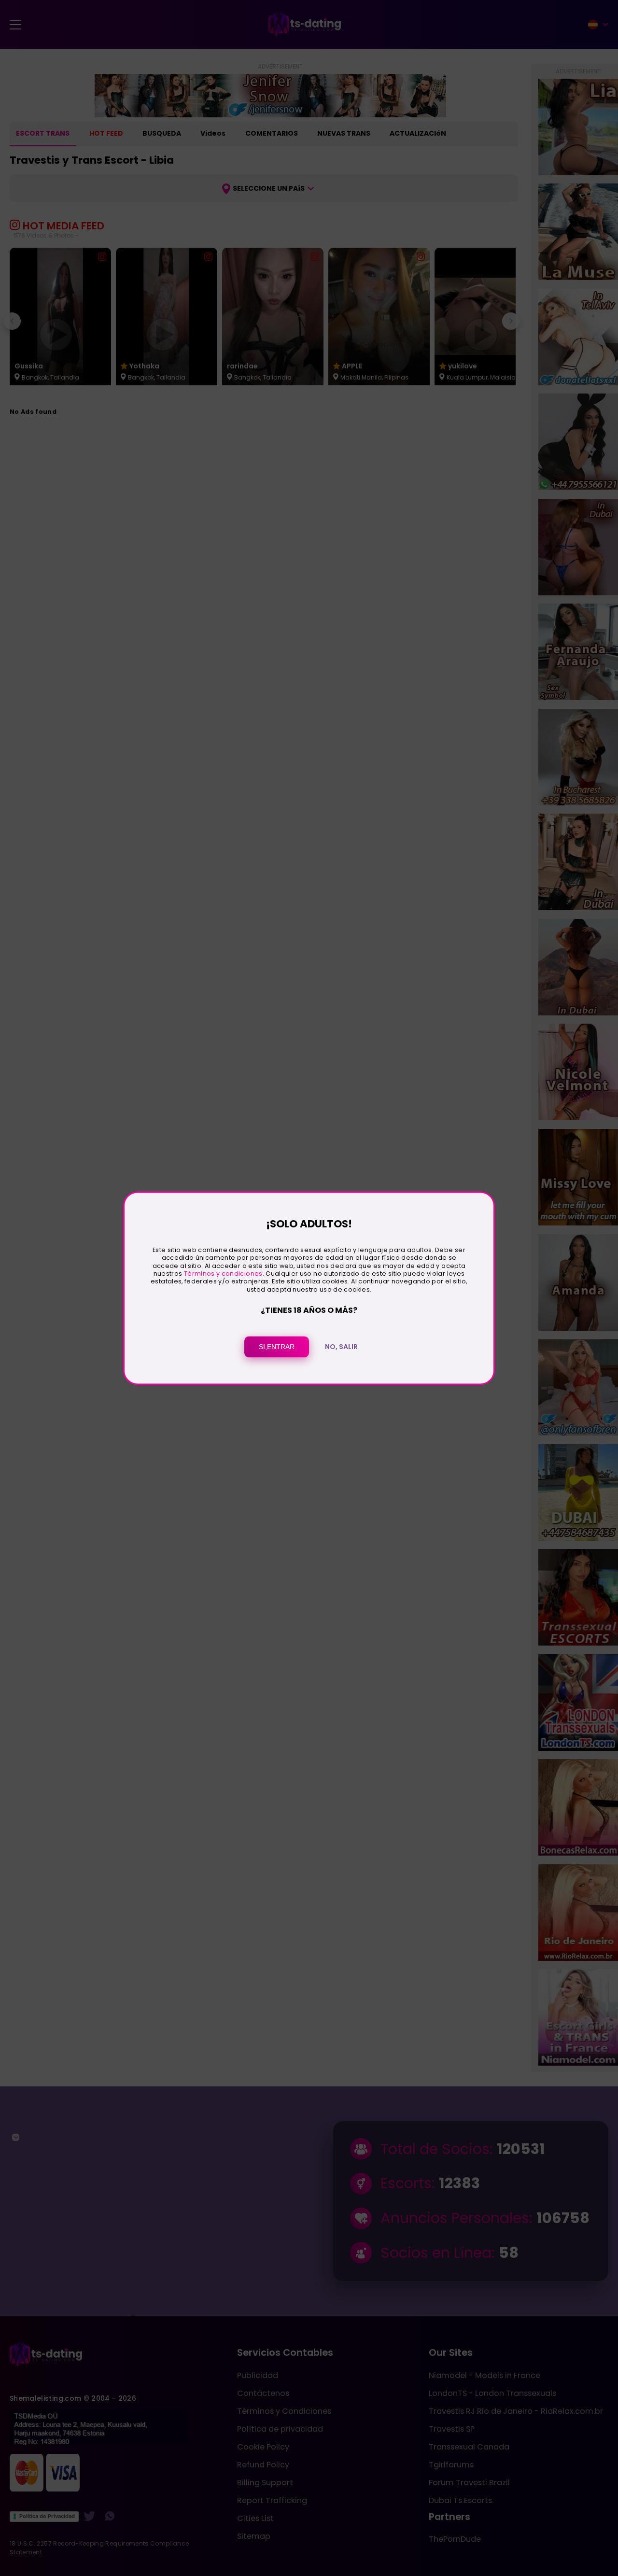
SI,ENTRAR (277, 1347)
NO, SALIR (341, 1347)
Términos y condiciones (223, 1274)
